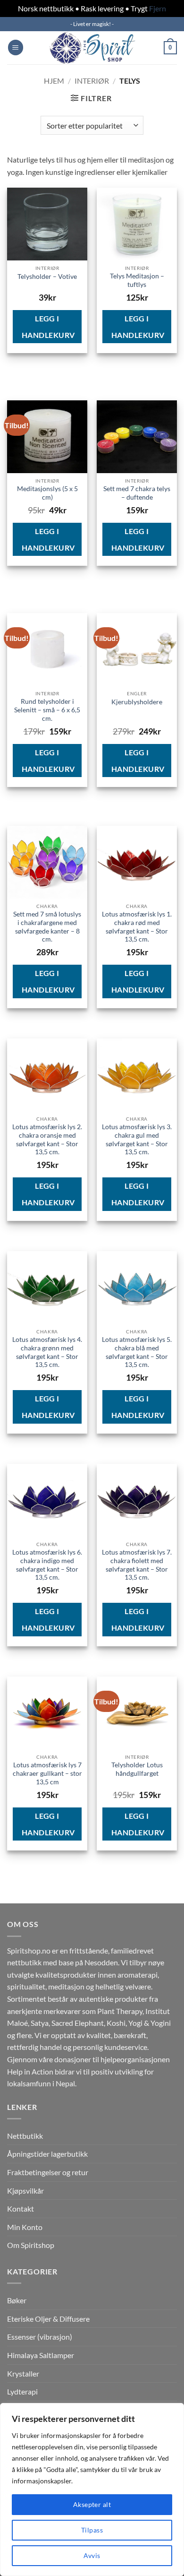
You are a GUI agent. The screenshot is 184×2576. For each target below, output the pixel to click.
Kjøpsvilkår (25, 2191)
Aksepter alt (92, 2504)
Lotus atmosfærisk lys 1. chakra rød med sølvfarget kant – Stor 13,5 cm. (137, 927)
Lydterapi (22, 2391)
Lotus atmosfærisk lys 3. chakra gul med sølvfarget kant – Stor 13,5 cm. (137, 1139)
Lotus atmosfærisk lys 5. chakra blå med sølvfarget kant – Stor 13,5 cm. (137, 1352)
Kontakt (21, 2209)
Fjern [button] (158, 8)
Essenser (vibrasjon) (40, 2337)
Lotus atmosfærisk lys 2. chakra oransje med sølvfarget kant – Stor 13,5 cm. (47, 1139)
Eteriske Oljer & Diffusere (48, 2319)
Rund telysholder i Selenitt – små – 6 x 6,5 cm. (47, 710)
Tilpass (92, 2530)
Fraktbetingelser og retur (48, 2172)
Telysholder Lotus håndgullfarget (137, 1769)
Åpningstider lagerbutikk (47, 2154)
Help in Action (30, 2071)
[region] (92, 2490)
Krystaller (23, 2373)
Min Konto (25, 2227)
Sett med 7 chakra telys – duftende (137, 493)
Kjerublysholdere (137, 702)
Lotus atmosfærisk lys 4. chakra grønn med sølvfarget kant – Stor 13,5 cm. (47, 1352)
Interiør (92, 81)
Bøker (17, 2300)
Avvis (92, 2555)
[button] (16, 48)
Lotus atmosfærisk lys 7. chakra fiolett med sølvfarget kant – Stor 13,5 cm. (137, 1565)
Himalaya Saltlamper (41, 2355)
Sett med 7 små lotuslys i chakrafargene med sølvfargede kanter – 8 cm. (47, 927)
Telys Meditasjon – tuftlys (137, 280)
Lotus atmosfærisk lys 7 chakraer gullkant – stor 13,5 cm (47, 1773)
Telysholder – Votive (47, 277)
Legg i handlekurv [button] (48, 327)
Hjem (54, 81)
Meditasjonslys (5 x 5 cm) (47, 493)
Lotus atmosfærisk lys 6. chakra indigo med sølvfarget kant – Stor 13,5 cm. (47, 1565)
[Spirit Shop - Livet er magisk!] (92, 48)
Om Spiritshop (31, 2245)
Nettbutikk (25, 2136)
